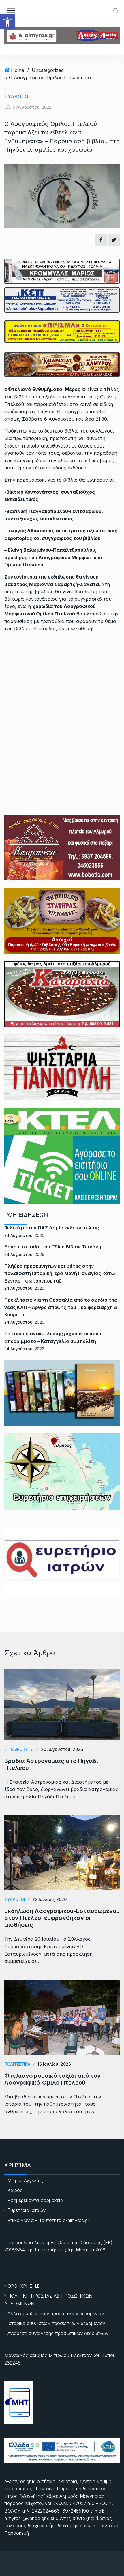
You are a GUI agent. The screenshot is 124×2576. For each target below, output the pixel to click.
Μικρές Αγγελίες (25, 2180)
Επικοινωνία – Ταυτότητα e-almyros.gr (48, 2220)
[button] (7, 22)
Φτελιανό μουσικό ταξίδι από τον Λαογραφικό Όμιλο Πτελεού (52, 2079)
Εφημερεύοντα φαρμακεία (35, 2200)
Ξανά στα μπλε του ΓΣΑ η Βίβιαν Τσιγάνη (53, 1247)
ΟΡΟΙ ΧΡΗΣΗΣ (23, 2286)
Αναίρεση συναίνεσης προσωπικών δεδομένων (58, 2333)
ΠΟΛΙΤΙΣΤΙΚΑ (17, 2064)
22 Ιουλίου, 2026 (49, 1899)
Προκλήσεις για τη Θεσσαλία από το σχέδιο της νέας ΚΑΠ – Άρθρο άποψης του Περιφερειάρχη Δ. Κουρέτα (61, 1307)
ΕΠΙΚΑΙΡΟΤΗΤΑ (19, 1749)
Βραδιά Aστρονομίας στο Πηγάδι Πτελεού (51, 1764)
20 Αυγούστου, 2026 (62, 1749)
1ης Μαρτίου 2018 (87, 2250)
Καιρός (15, 2190)
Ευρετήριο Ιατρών (27, 2210)
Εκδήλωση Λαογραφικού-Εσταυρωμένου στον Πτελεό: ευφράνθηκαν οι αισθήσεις (62, 1918)
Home (18, 70)
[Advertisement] (62, 702)
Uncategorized (48, 70)
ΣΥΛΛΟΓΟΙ (17, 96)
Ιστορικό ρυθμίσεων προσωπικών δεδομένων (56, 2323)
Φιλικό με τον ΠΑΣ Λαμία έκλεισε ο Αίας (52, 1228)
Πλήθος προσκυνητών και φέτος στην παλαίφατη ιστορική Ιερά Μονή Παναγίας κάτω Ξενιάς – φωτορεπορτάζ (60, 1273)
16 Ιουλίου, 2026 (54, 2064)
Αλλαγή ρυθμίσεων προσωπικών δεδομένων (56, 2313)
